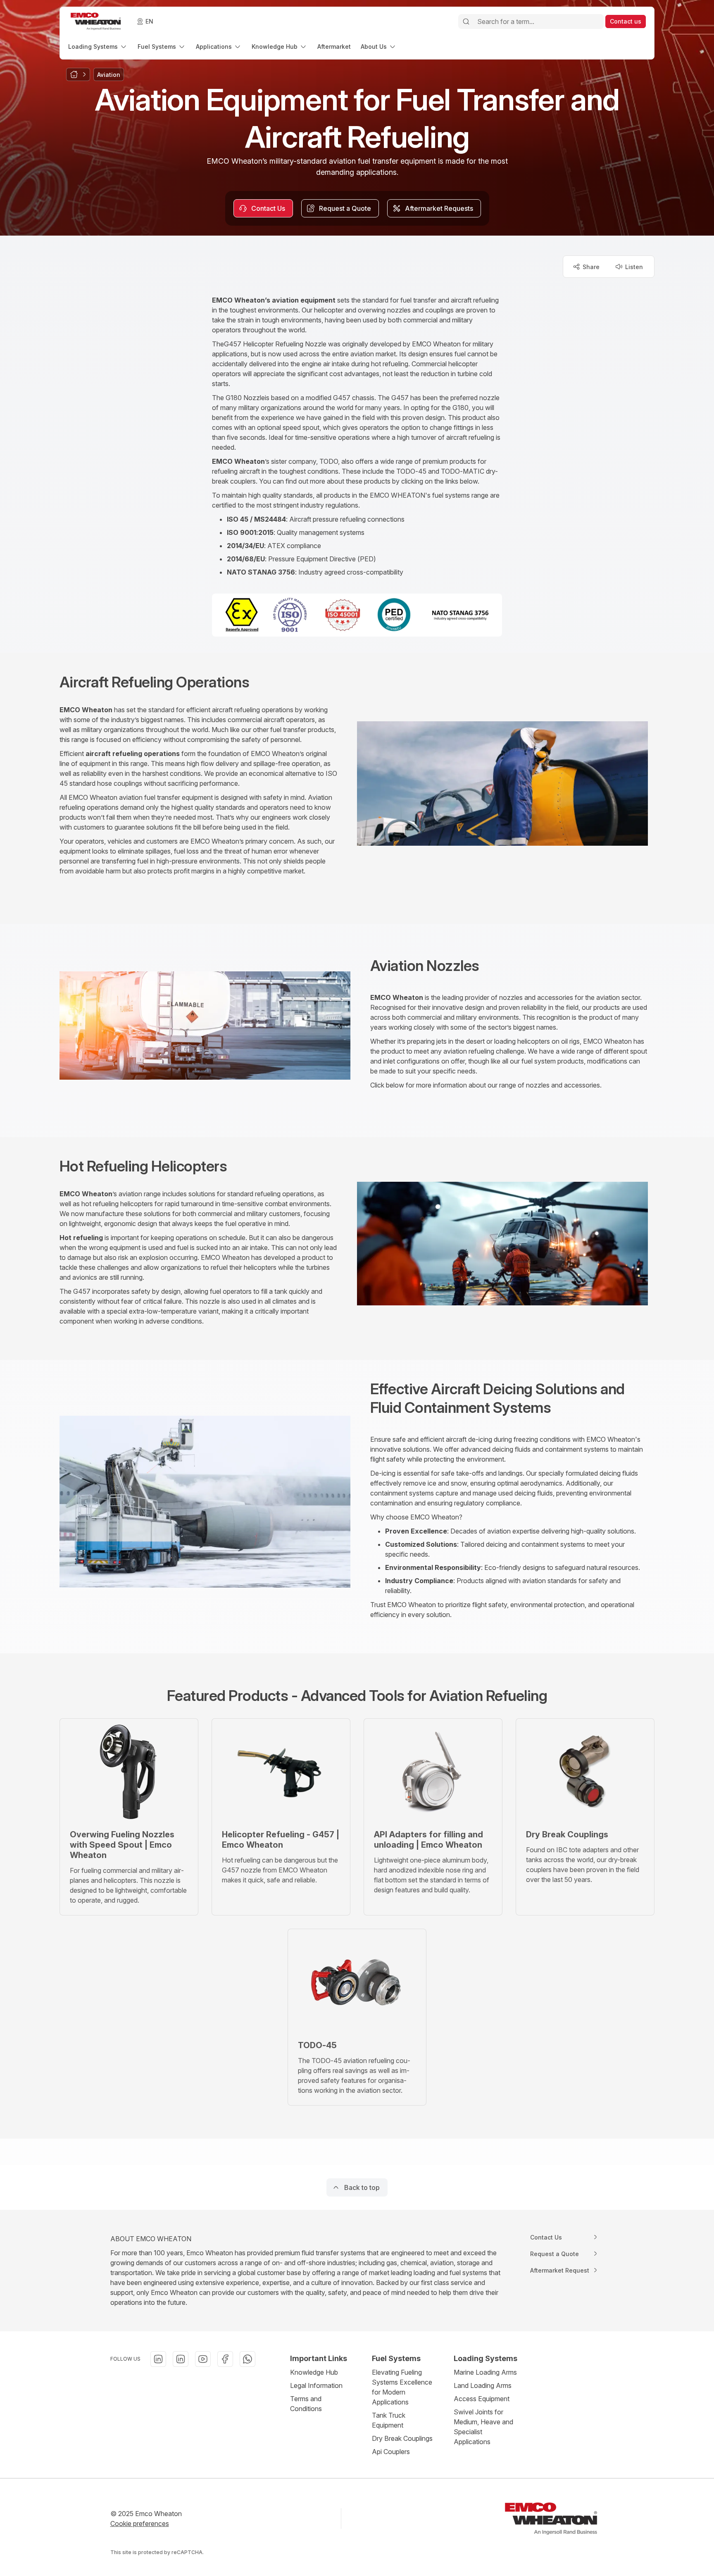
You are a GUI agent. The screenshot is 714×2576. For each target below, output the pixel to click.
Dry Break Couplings (402, 2438)
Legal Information (316, 2385)
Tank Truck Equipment (389, 2420)
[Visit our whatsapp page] (248, 2359)
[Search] (466, 21)
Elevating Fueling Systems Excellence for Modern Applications (402, 2387)
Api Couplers (391, 2452)
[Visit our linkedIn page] (158, 2359)
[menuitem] (98, 47)
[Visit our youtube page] (203, 2359)
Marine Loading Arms (485, 2372)
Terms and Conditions (306, 2404)
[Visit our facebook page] (225, 2359)
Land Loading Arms (483, 2385)
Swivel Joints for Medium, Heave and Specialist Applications (483, 2427)
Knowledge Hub (314, 2372)
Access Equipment (482, 2399)
